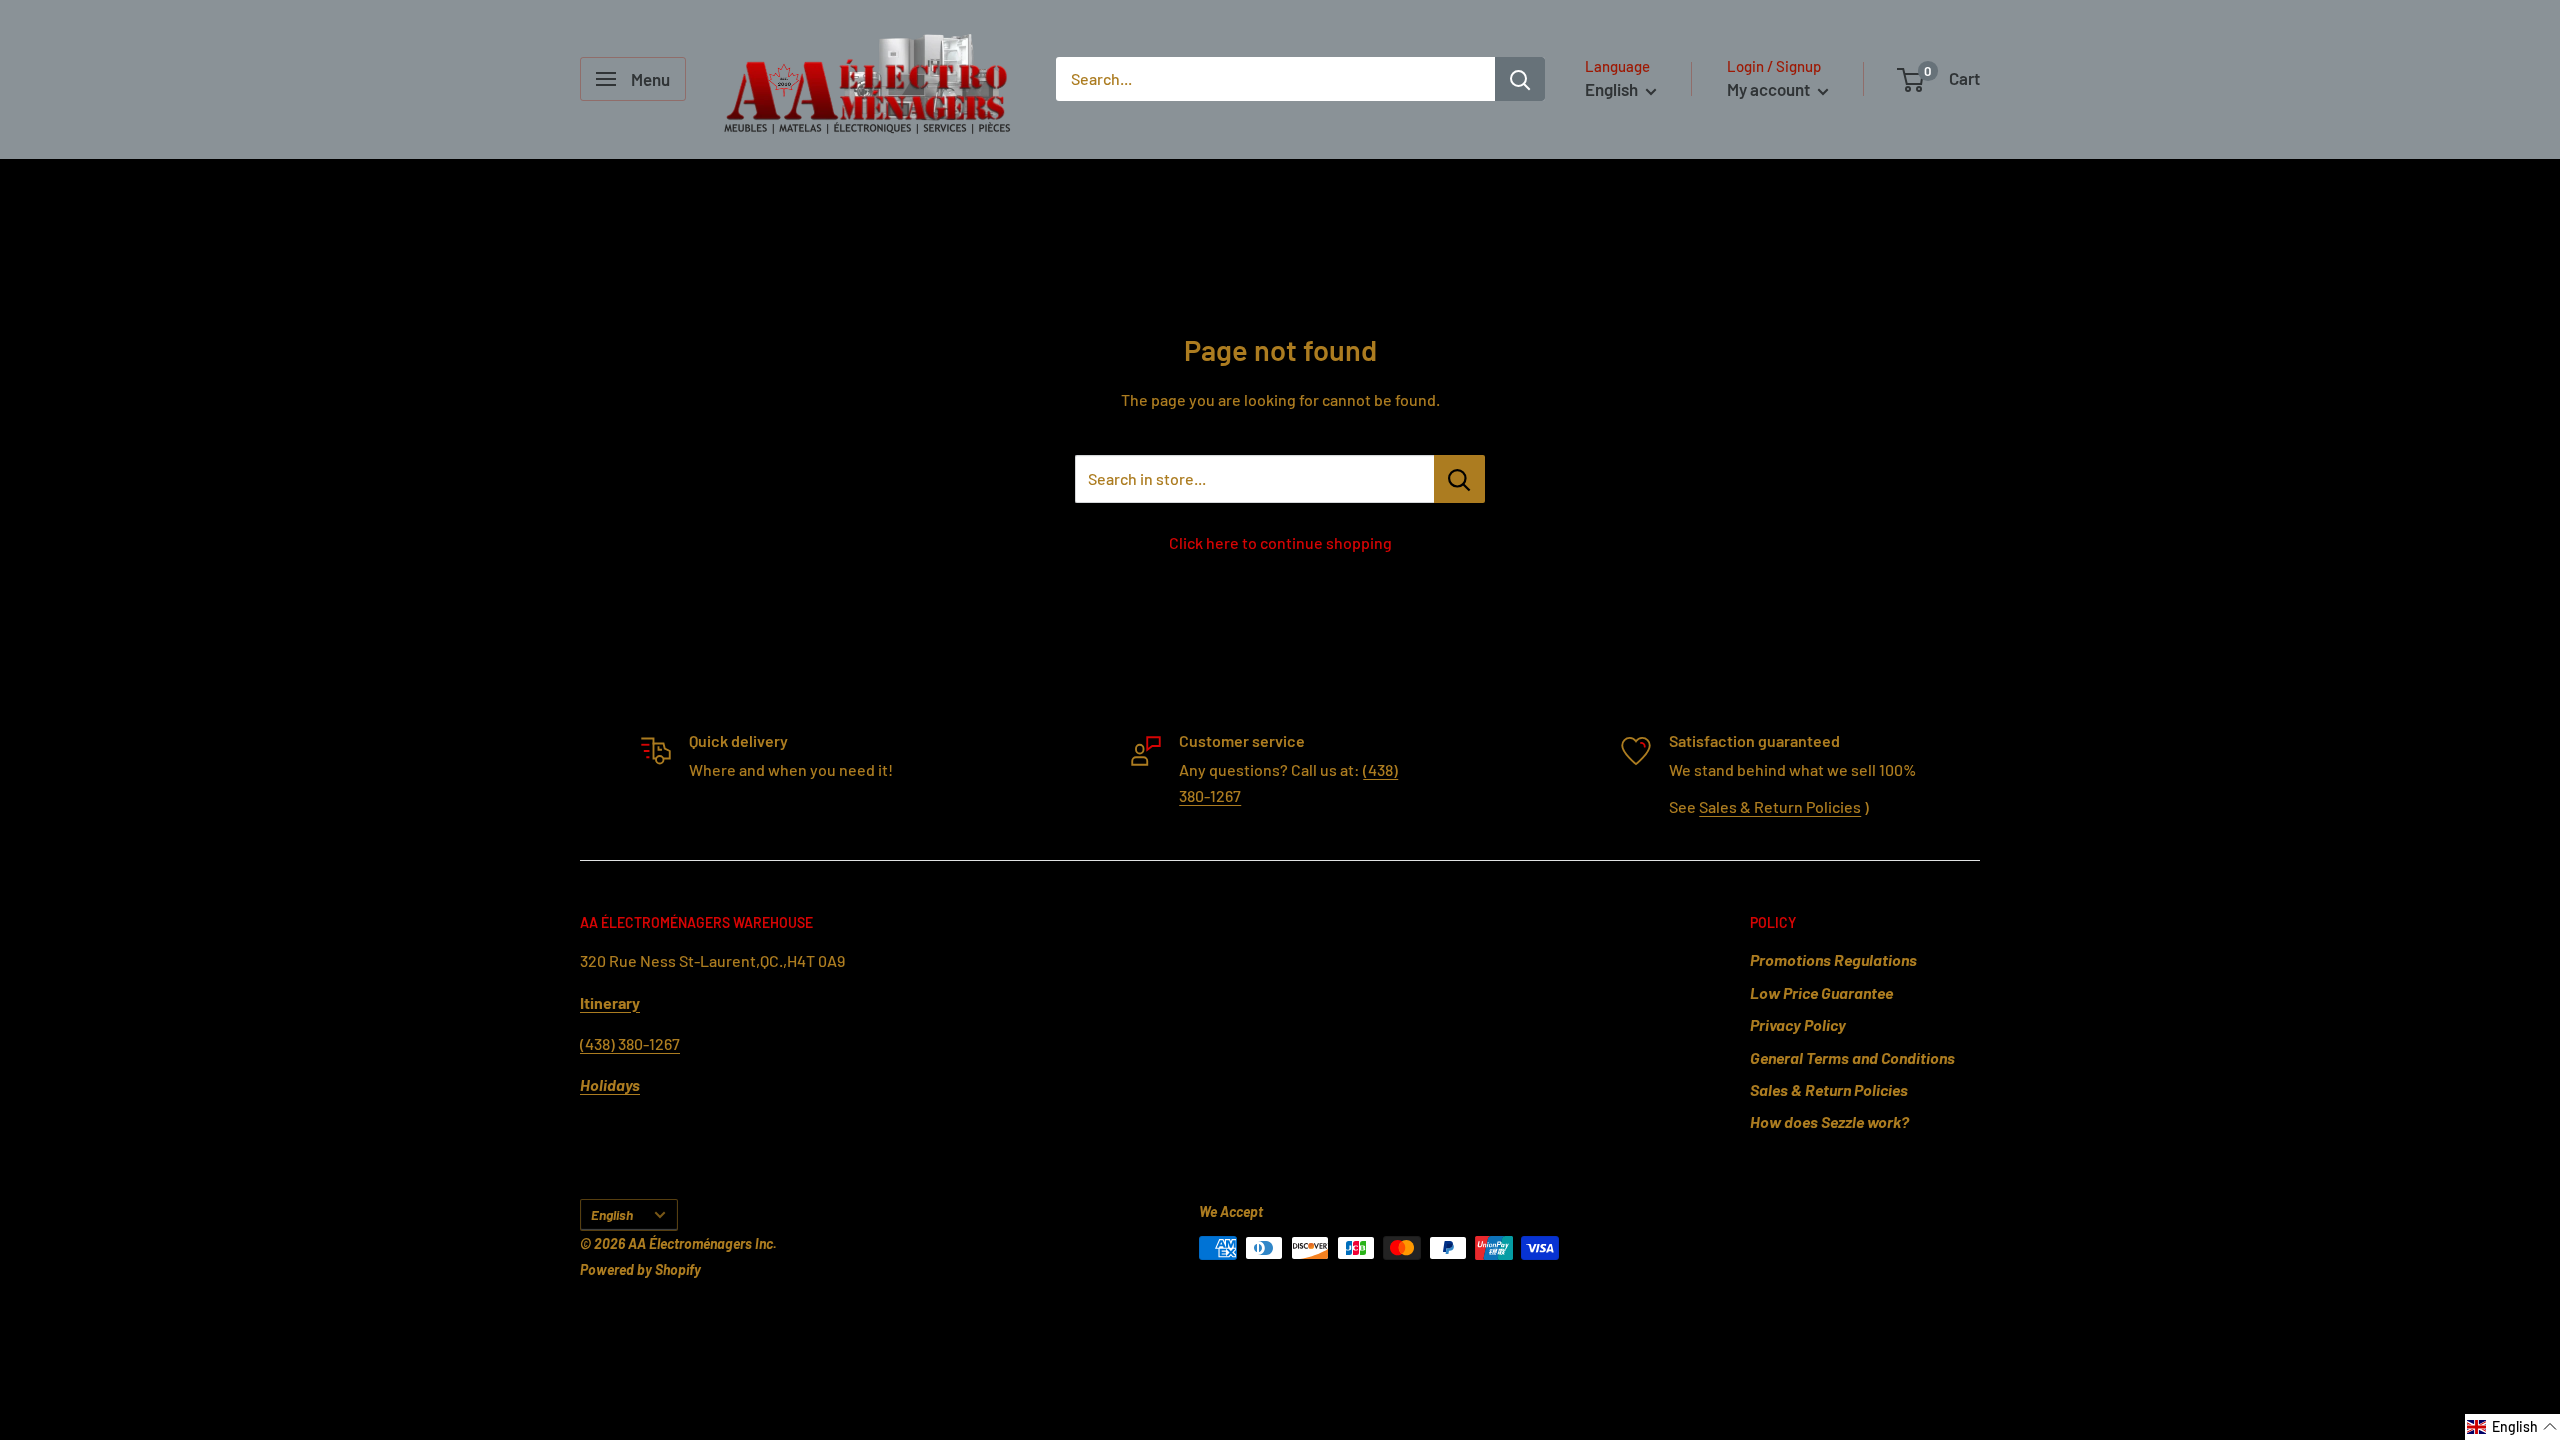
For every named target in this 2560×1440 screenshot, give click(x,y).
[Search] (1520, 79)
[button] (2512, 1427)
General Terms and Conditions (1852, 1057)
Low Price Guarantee (1821, 992)
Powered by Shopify (640, 1269)
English (612, 1214)
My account (1770, 89)
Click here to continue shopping (1280, 542)
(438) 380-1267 (630, 1043)
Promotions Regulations (1833, 959)
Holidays (610, 1084)
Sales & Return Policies (1780, 806)
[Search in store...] (1459, 479)
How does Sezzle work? (1829, 1121)
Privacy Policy (1798, 1024)
